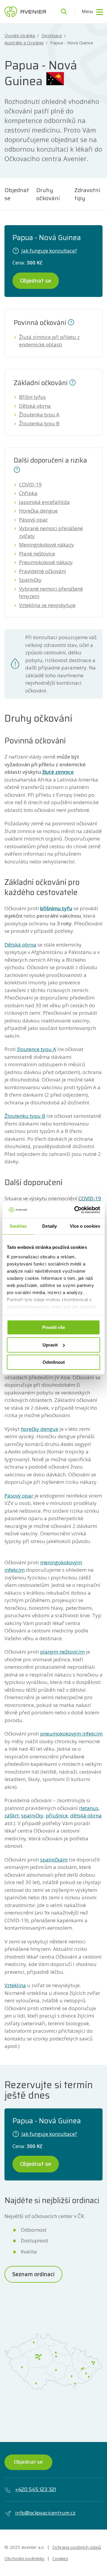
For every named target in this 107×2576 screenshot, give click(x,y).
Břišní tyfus (32, 397)
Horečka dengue (38, 511)
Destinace (52, 36)
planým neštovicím (62, 1652)
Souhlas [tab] (18, 1226)
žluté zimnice (58, 772)
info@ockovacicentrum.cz (45, 2513)
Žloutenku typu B (25, 1116)
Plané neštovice (37, 554)
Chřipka (28, 493)
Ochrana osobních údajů (77, 2547)
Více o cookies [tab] (85, 1226)
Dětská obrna (35, 406)
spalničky (32, 1815)
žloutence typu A (37, 1049)
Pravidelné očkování (43, 571)
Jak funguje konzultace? (49, 251)
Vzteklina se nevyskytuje (47, 605)
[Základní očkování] (73, 382)
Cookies (60, 2558)
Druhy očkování (48, 194)
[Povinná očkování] (71, 322)
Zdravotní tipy (87, 194)
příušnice (57, 1815)
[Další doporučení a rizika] (17, 469)
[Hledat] (64, 12)
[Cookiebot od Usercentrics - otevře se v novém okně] (75, 1210)
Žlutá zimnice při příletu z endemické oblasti (49, 341)
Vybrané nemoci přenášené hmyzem (51, 593)
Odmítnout (54, 1362)
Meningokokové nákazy (47, 545)
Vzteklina (15, 1985)
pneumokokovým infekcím (71, 1734)
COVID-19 (30, 484)
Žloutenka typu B (39, 423)
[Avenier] (25, 12)
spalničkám (54, 1860)
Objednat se (17, 194)
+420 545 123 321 (36, 2489)
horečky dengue (40, 1429)
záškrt (12, 1815)
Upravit (50, 1345)
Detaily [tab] (49, 1226)
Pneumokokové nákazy (46, 562)
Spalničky (30, 580)
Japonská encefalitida (44, 502)
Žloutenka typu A (39, 414)
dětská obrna (86, 1815)
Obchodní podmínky (25, 2558)
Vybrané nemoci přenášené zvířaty (51, 532)
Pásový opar (33, 520)
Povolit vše (54, 1327)
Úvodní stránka (20, 36)
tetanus (89, 1808)
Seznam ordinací (33, 2274)
